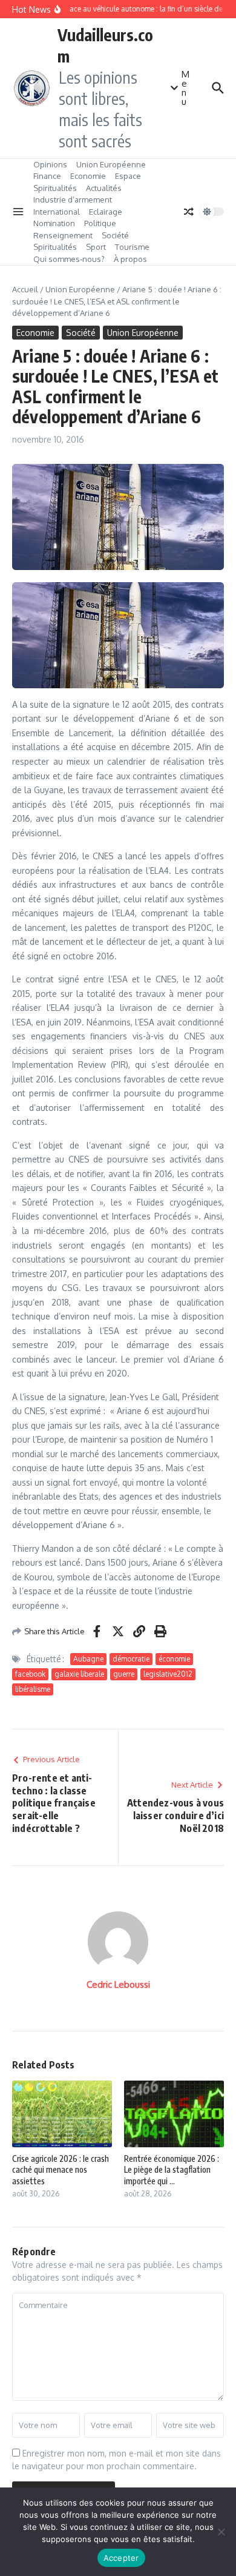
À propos (130, 259)
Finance (47, 176)
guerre (124, 1674)
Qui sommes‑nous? (69, 259)
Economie (88, 176)
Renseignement (63, 235)
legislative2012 (168, 1674)
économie (174, 1659)
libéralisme (33, 1689)
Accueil (25, 289)
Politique (100, 223)
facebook (30, 1674)
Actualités (104, 188)
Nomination (54, 223)
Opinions (50, 164)
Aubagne (88, 1659)
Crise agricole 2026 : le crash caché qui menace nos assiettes (61, 2169)
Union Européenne (111, 164)
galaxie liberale (79, 1674)
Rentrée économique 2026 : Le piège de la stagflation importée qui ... (172, 2169)
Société (115, 235)
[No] (221, 2532)
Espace (128, 176)
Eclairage (106, 212)
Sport (96, 247)
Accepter (121, 2558)
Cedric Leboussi (118, 1984)
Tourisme (132, 247)
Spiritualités (55, 188)
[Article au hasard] (189, 212)
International (57, 212)
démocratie (131, 1659)
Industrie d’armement (73, 200)
